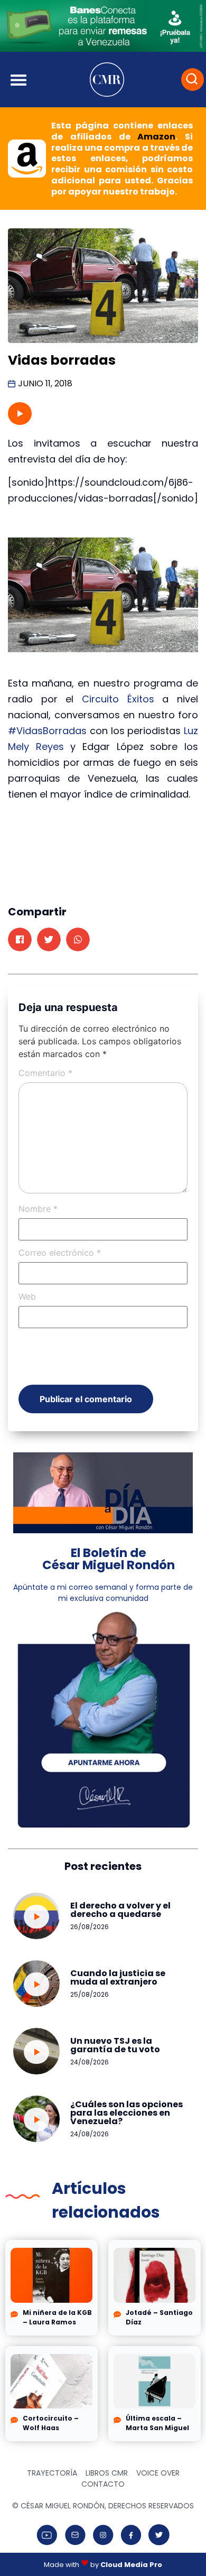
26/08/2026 (90, 1927)
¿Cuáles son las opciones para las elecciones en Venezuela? (127, 2113)
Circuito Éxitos (118, 699)
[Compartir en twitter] (49, 939)
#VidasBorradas (47, 731)
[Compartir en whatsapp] (78, 939)
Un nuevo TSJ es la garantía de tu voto (115, 2045)
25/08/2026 (90, 1994)
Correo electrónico (60, 1253)
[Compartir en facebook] (20, 939)
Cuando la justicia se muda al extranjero (118, 1977)
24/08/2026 (90, 2062)
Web (27, 1296)
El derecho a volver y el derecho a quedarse (120, 1910)
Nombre (38, 1209)
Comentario (45, 1073)
